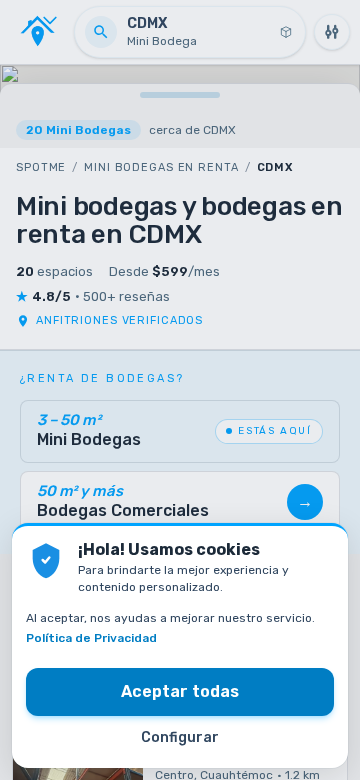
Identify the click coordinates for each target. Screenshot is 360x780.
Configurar (180, 737)
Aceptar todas (180, 691)
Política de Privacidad (91, 638)
